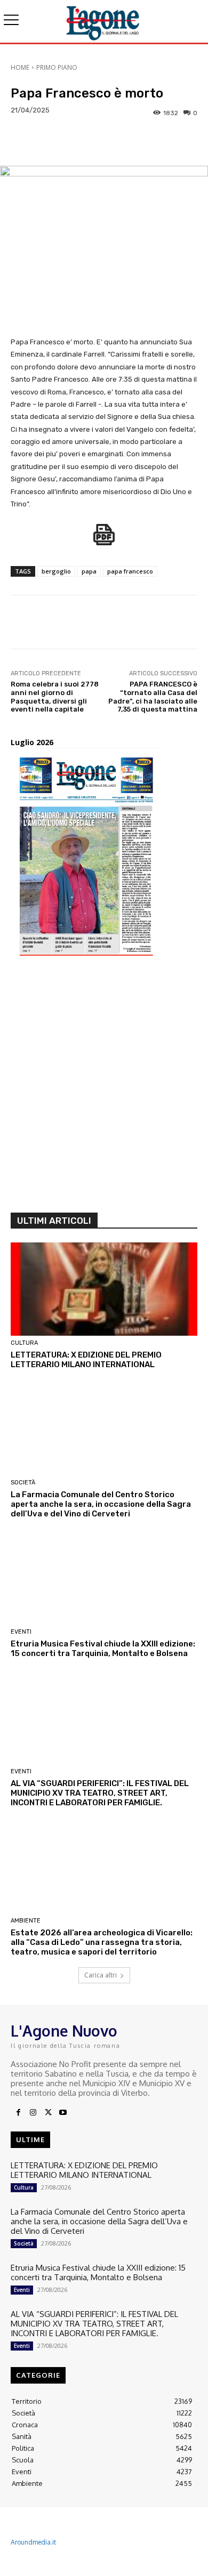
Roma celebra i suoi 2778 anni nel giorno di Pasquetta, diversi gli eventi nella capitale (55, 697)
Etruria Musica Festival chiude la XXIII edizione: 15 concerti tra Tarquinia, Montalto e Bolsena (103, 1649)
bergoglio (56, 571)
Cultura (24, 1343)
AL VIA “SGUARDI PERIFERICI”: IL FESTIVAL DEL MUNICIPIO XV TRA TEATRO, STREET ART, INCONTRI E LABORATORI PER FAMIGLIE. (100, 1793)
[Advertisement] (104, 1088)
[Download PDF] (104, 540)
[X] (48, 2113)
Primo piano (57, 67)
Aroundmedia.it (33, 2542)
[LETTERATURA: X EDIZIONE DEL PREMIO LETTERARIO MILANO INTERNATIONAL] (104, 1289)
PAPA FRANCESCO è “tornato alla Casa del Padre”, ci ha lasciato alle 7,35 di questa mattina (153, 697)
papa (89, 571)
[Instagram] (33, 2113)
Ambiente (26, 1921)
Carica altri (101, 1975)
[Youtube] (63, 2113)
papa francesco (130, 571)
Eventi (21, 1632)
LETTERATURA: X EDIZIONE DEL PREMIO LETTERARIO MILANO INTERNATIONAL (86, 1360)
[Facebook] (18, 2113)
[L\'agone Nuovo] (104, 21)
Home (20, 67)
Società (23, 1483)
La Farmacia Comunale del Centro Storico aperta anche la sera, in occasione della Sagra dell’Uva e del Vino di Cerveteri (101, 1504)
